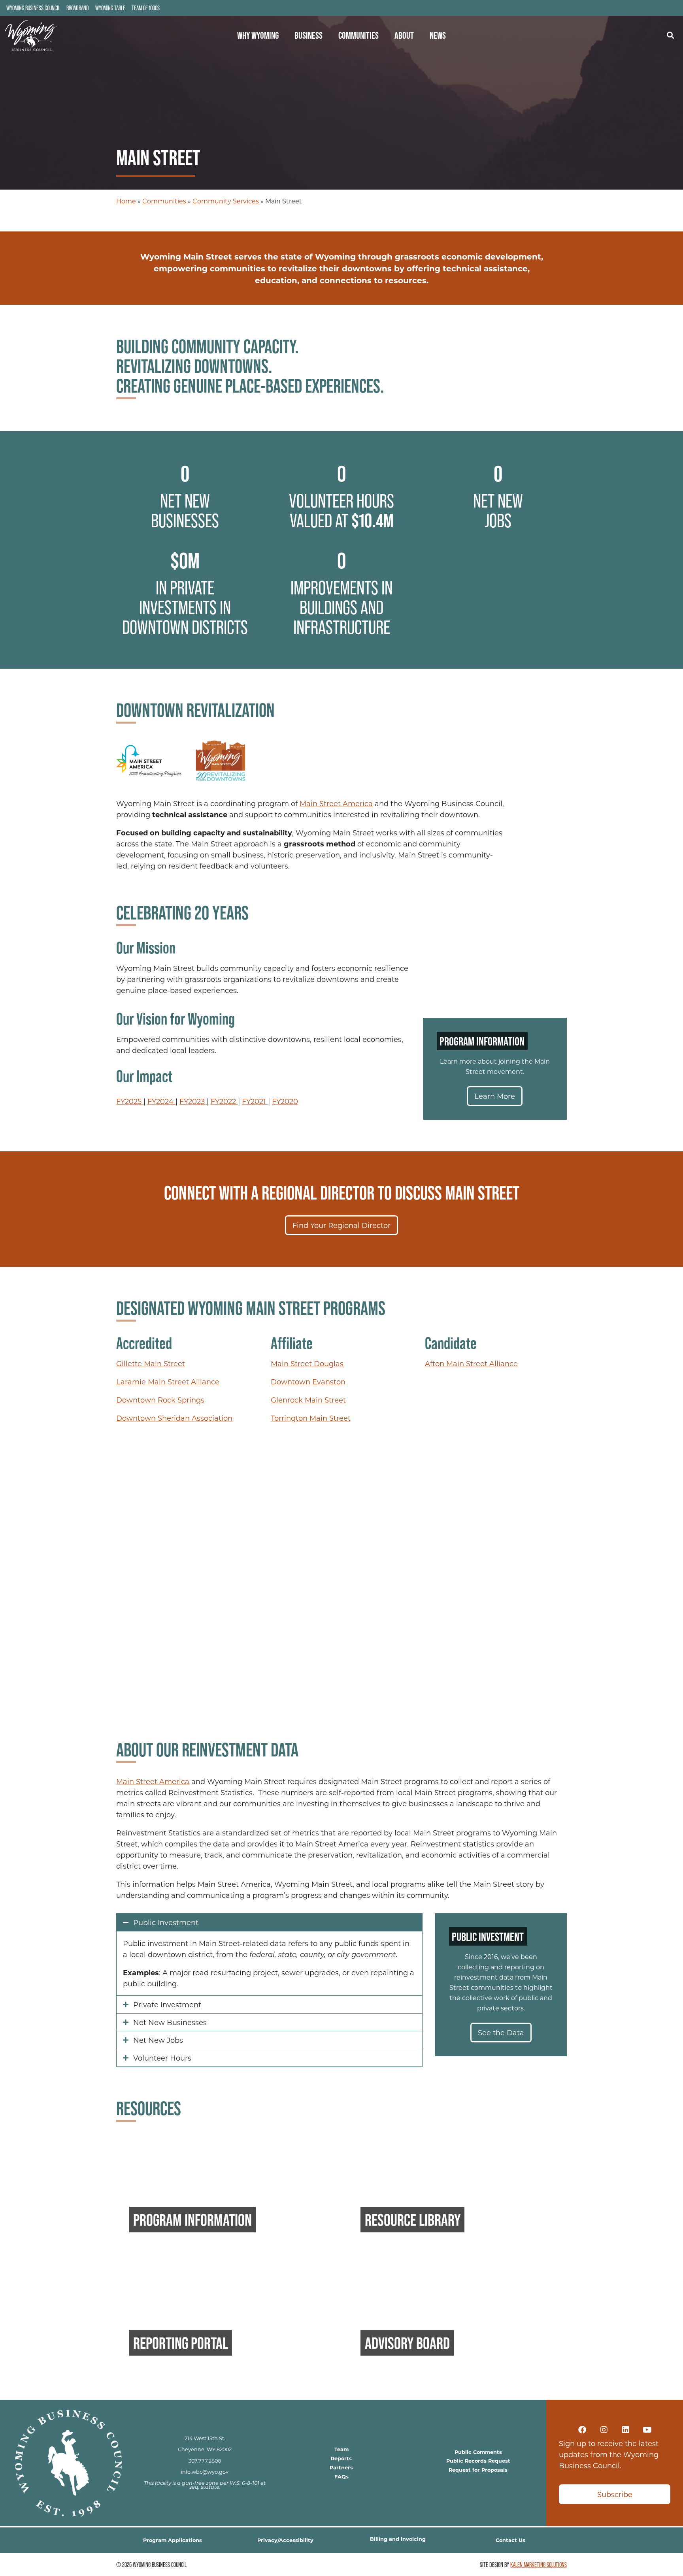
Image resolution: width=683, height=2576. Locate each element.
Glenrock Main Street (308, 1400)
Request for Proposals (478, 2470)
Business (308, 35)
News (438, 35)
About (404, 35)
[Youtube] (647, 2430)
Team (341, 2449)
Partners (341, 2467)
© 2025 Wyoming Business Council (151, 2565)
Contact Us (510, 2540)
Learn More (495, 1096)
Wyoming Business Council (33, 8)
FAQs (341, 2476)
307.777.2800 (205, 2461)
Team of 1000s (146, 8)
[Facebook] (582, 2430)
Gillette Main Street (151, 1363)
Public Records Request (478, 2460)
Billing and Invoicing (398, 2539)
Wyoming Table (110, 8)
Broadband (78, 8)
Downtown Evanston (308, 1382)
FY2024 (161, 1101)
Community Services (226, 201)
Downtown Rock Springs (160, 1400)
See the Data (501, 2033)
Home (126, 201)
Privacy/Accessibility (285, 2540)
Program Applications (173, 2540)
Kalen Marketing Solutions (539, 2565)
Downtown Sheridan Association (174, 1418)
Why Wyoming (258, 35)
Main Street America (336, 803)
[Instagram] (604, 2430)
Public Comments (478, 2452)
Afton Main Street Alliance (471, 1363)
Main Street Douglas (307, 1363)
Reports (341, 2458)
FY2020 (285, 1101)
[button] (670, 35)
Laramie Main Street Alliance (168, 1382)
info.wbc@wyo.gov (205, 2472)
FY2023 (193, 1101)
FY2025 (130, 1101)
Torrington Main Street (311, 1418)
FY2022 (224, 1101)
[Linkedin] (626, 2430)
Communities (358, 35)
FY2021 (255, 1101)
